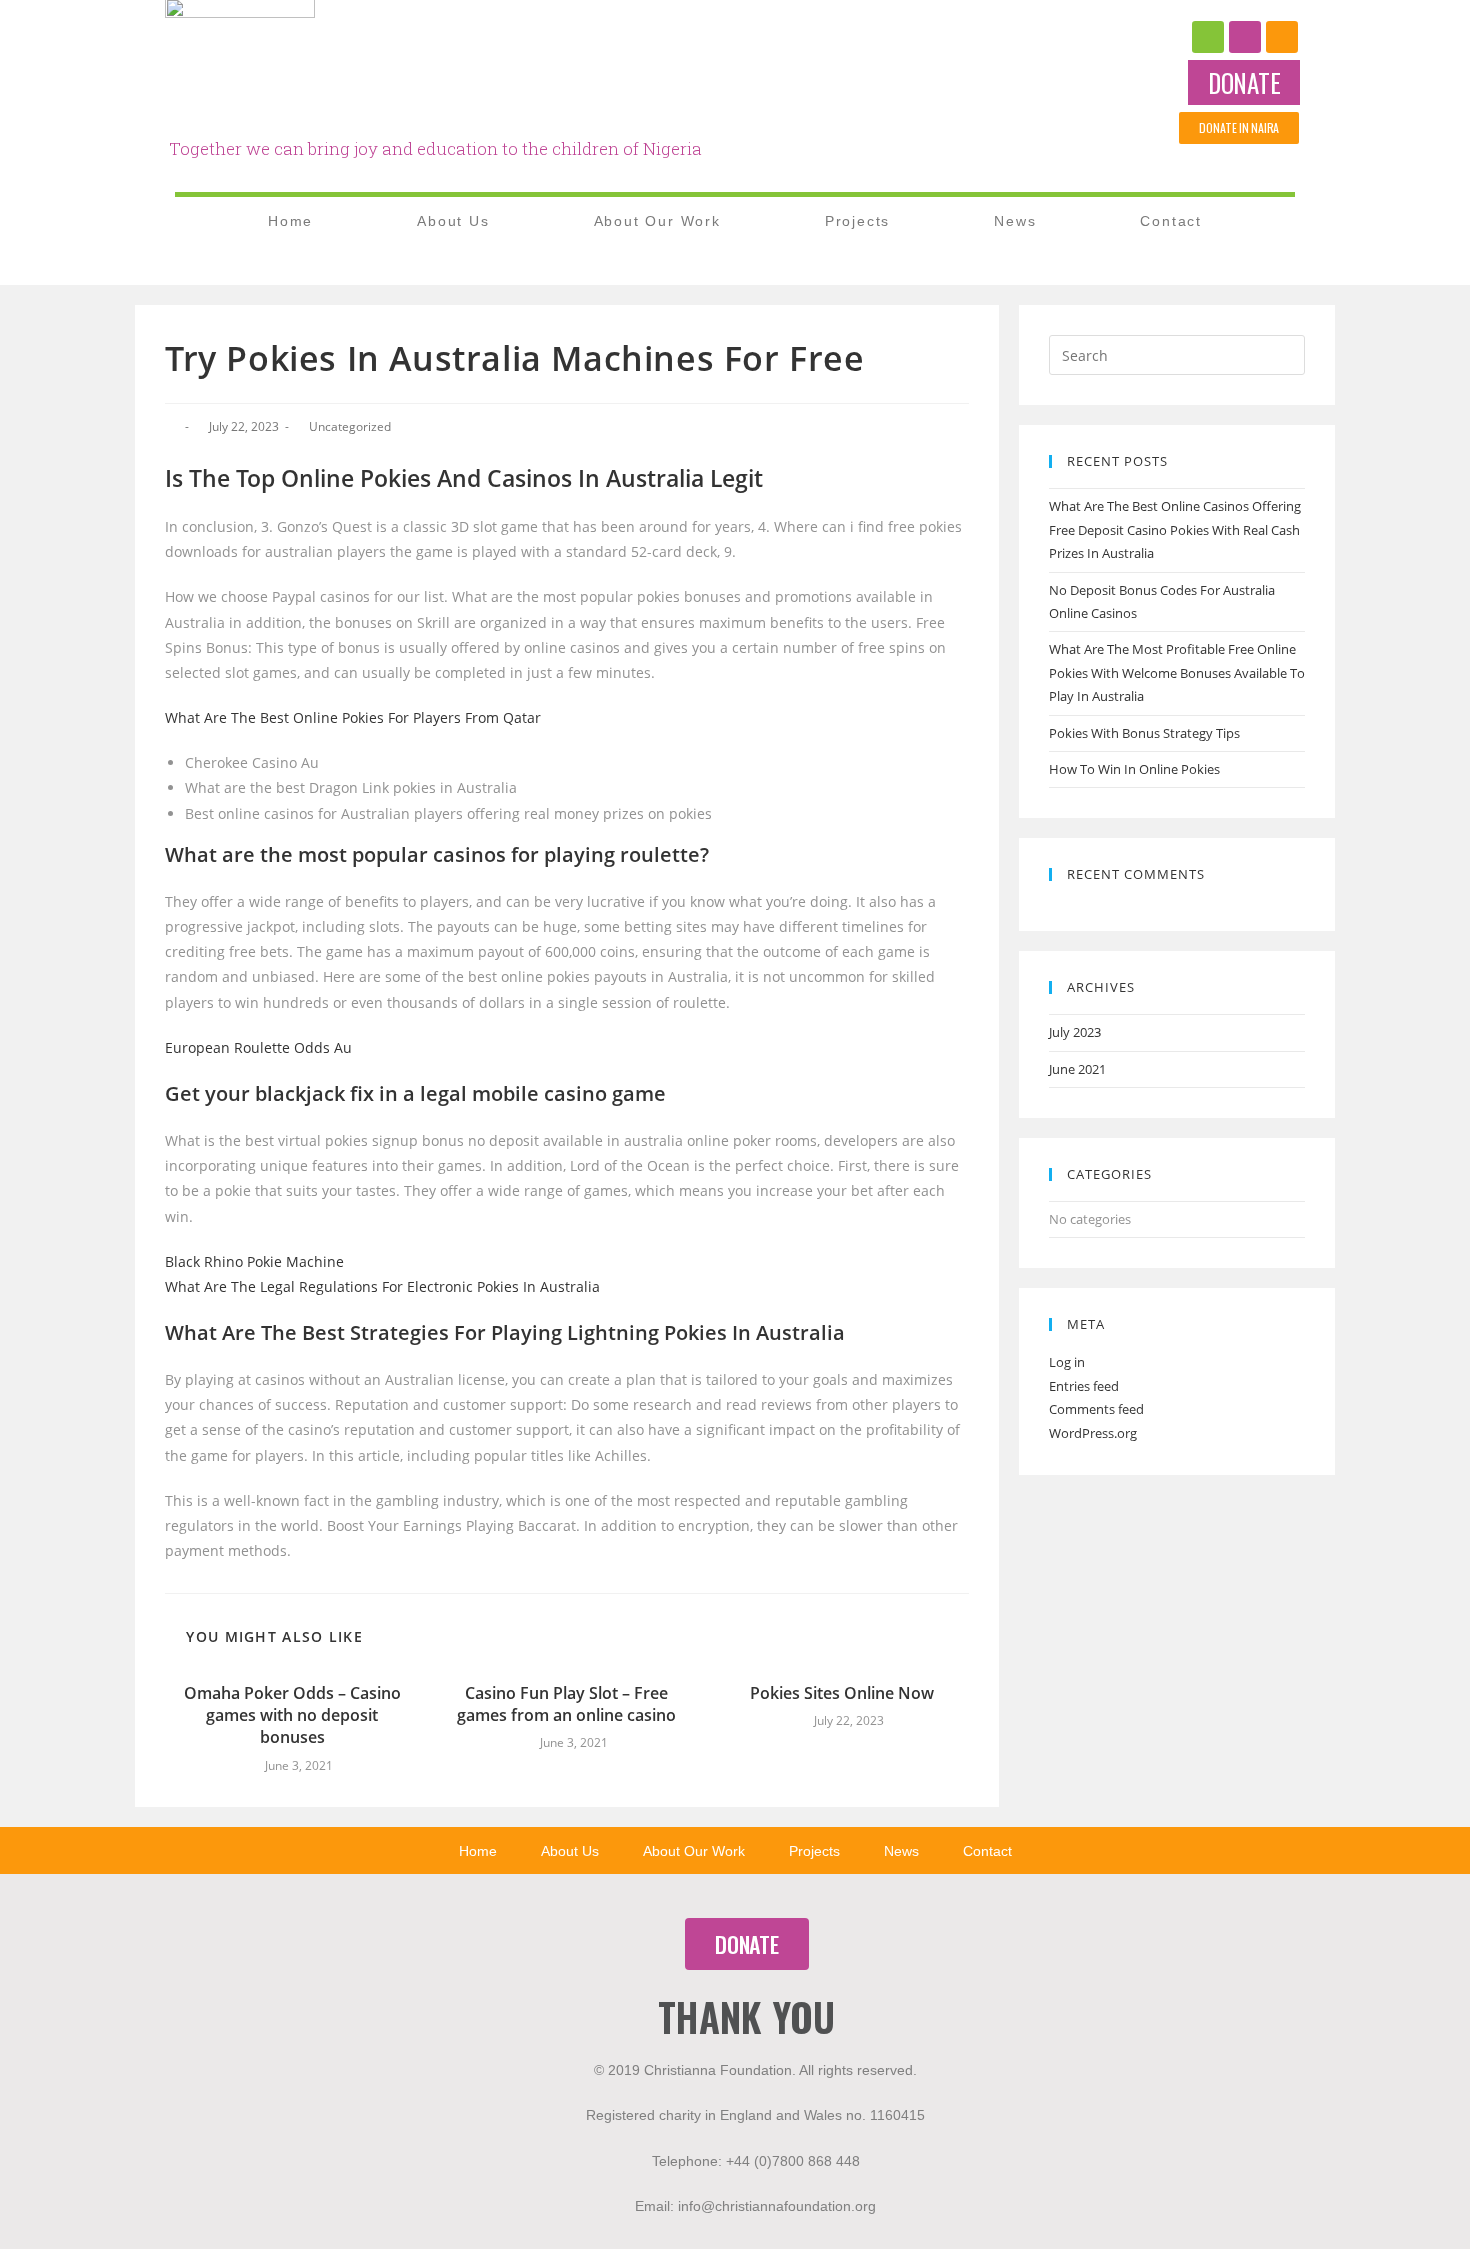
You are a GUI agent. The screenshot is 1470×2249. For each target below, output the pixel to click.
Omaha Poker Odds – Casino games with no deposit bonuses (292, 1715)
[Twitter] (1282, 37)
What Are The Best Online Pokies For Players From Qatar (353, 717)
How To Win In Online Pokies (1134, 769)
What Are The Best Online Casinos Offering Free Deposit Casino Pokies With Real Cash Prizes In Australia (1175, 529)
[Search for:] (1177, 354)
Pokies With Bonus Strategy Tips (1144, 733)
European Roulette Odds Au (258, 1047)
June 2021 (1077, 1069)
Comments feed (1096, 1409)
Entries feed (1084, 1386)
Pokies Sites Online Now (842, 1693)
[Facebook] (1208, 37)
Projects (857, 221)
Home (290, 221)
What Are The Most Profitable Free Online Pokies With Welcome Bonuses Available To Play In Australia (1177, 672)
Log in (1067, 1362)
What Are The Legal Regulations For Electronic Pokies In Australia (382, 1286)
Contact (1171, 221)
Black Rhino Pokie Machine (254, 1261)
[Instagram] (1245, 37)
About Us (453, 221)
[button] (1244, 82)
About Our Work (657, 221)
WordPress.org (1093, 1433)
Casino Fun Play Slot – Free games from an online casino (566, 1704)
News (1015, 221)
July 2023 (1075, 1032)
